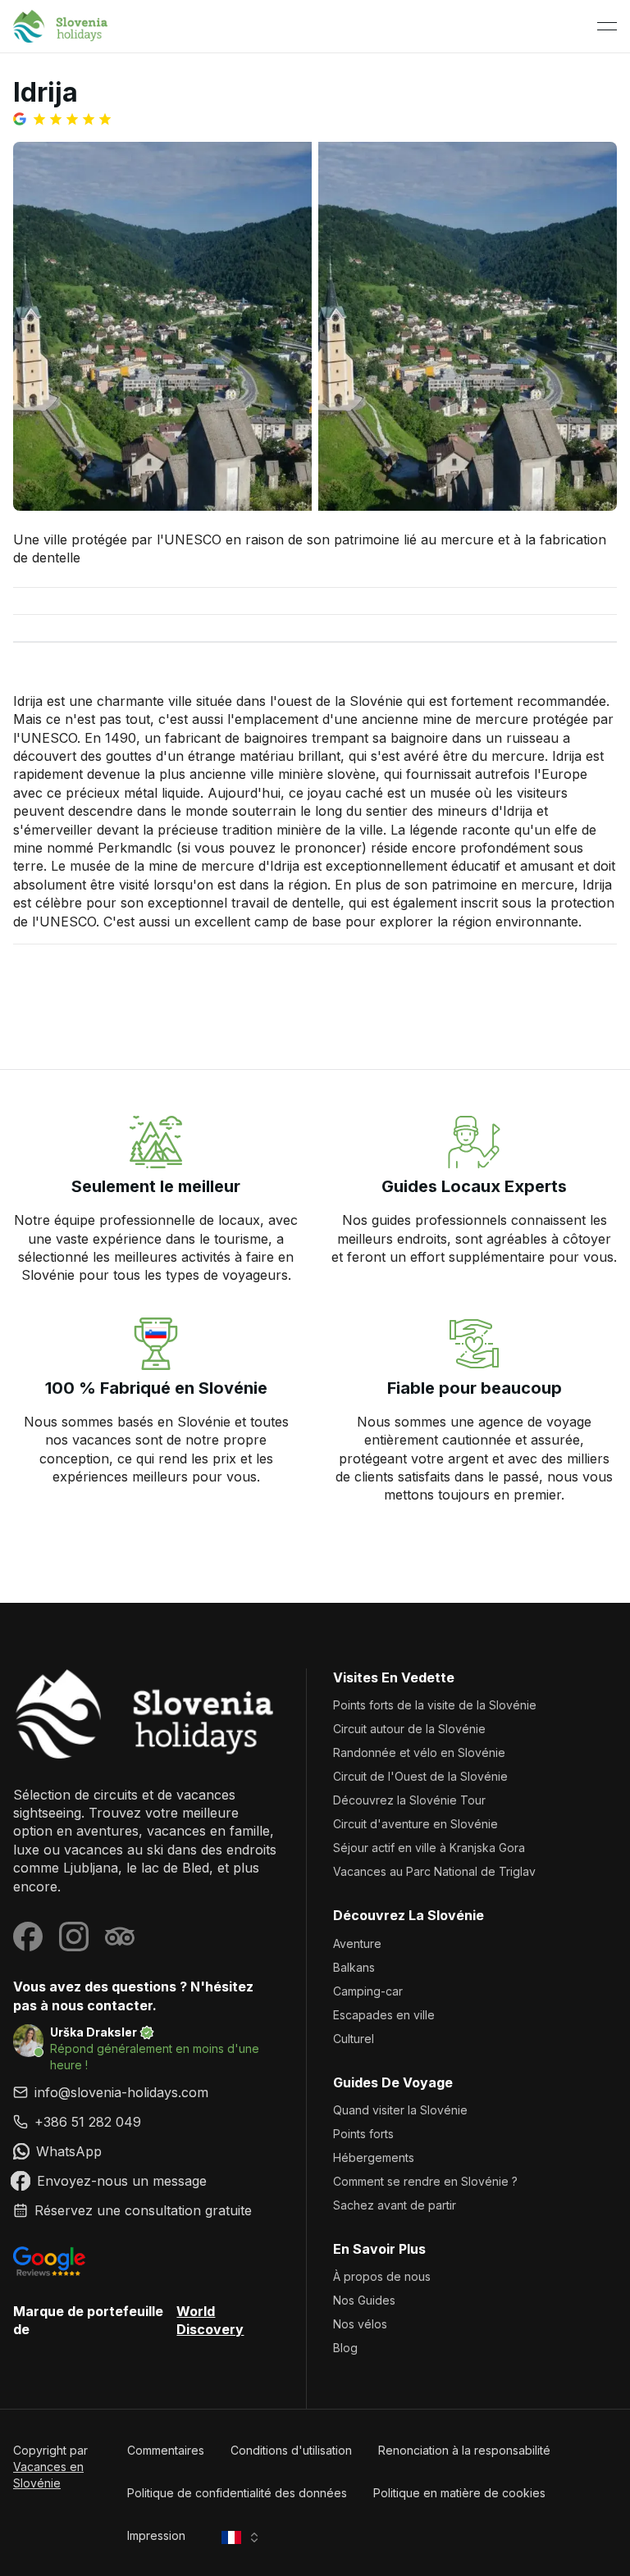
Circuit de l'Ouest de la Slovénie (420, 1776)
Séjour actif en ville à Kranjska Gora (429, 1848)
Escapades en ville (384, 2015)
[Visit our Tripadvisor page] (120, 1937)
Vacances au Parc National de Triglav (434, 1871)
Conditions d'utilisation (291, 2450)
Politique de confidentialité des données (237, 2493)
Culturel (354, 2039)
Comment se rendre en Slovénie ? (425, 2181)
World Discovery (210, 2320)
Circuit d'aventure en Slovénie (415, 1824)
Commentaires (166, 2450)
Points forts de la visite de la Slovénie (435, 1705)
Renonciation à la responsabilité (464, 2450)
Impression (156, 2535)
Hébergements (374, 2157)
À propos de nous (382, 2276)
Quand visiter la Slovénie (400, 2110)
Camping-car (368, 1991)
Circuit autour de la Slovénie (409, 1729)
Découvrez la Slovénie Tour (409, 1800)
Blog (345, 2348)
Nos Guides (364, 2300)
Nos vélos (360, 2324)
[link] (146, 2122)
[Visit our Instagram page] (74, 1937)
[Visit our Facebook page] (28, 1937)
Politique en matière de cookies (459, 2493)
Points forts (363, 2134)
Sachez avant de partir (395, 2205)
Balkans (354, 1967)
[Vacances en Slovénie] (146, 1714)
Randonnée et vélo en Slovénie (419, 1752)
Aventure (357, 1943)
